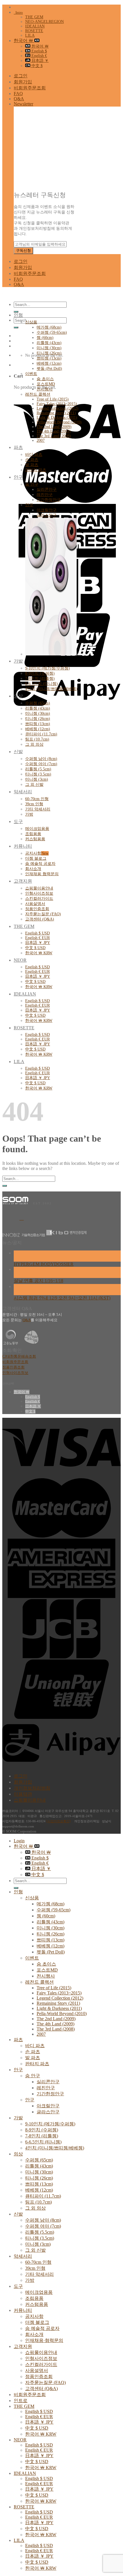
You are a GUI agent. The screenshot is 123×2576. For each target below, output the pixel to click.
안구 (18, 477)
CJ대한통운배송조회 (19, 1356)
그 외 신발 (34, 785)
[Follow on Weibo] (22, 1218)
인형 (18, 315)
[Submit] (16, 312)
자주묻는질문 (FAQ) (43, 914)
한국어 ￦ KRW (39, 953)
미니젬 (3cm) (37, 779)
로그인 (21, 76)
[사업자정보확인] (58, 1821)
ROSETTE (34, 31)
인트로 (21, 2401)
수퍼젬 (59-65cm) (52, 332)
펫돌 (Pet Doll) (49, 369)
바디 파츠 (34, 454)
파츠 (18, 447)
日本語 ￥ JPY (38, 943)
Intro (18, 12)
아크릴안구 (47, 510)
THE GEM (34, 17)
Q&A (19, 99)
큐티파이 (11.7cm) (41, 734)
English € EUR (37, 938)
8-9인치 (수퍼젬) (40, 673)
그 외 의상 (34, 744)
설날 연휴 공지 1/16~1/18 (38, 1281)
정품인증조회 (37, 909)
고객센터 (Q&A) (40, 919)
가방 (29, 814)
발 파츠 (32, 465)
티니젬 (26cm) (49, 353)
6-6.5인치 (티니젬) (41, 684)
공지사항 (33, 853)
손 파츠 (32, 460)
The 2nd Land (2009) (54, 427)
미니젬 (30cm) (49, 348)
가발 (18, 661)
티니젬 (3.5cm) (38, 774)
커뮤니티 (23, 846)
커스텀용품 (35, 839)
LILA (30, 35)
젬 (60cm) (45, 338)
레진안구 (45, 495)
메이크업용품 (37, 829)
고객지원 (23, 881)
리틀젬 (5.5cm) (38, 769)
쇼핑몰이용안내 (39, 888)
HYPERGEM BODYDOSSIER (44, 1264)
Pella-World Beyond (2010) (59, 422)
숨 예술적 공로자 (40, 864)
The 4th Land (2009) (54, 431)
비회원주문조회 (30, 88)
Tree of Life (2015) (53, 399)
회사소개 (33, 869)
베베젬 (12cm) (49, 363)
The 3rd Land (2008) (54, 436)
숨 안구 (32, 484)
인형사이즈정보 (39, 893)
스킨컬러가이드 (39, 899)
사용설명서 (35, 904)
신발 (18, 752)
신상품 (31, 322)
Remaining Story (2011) (56, 413)
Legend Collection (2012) (57, 408)
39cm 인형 (34, 804)
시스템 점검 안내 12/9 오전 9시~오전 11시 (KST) (62, 1298)
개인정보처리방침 (32, 1788)
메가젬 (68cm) (49, 327)
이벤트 (31, 374)
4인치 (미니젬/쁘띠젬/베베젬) (51, 689)
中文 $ (36, 66)
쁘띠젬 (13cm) (49, 358)
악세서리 (23, 792)
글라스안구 (47, 515)
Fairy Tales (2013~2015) (57, 404)
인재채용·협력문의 (42, 874)
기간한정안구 (49, 500)
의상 (18, 696)
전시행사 (45, 389)
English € (39, 56)
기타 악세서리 (38, 809)
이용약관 (23, 1794)
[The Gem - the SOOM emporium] (3, 294)
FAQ (18, 94)
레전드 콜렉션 (38, 394)
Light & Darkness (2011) (57, 418)
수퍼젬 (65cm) (38, 703)
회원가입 (23, 82)
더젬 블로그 (36, 858)
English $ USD (37, 933)
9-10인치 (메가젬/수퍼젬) (47, 668)
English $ (39, 51)
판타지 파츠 (36, 470)
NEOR (20, 960)
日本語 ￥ (39, 61)
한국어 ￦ (24, 41)
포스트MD (46, 384)
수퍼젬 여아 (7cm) (41, 764)
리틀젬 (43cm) (49, 343)
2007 (41, 440)
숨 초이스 (45, 379)
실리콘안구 (47, 489)
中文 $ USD (35, 948)
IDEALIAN (35, 26)
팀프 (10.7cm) (37, 739)
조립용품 (33, 834)
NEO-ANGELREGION (44, 22)
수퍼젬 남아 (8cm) (41, 759)
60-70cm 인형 (37, 799)
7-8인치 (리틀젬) (40, 679)
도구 (18, 821)
